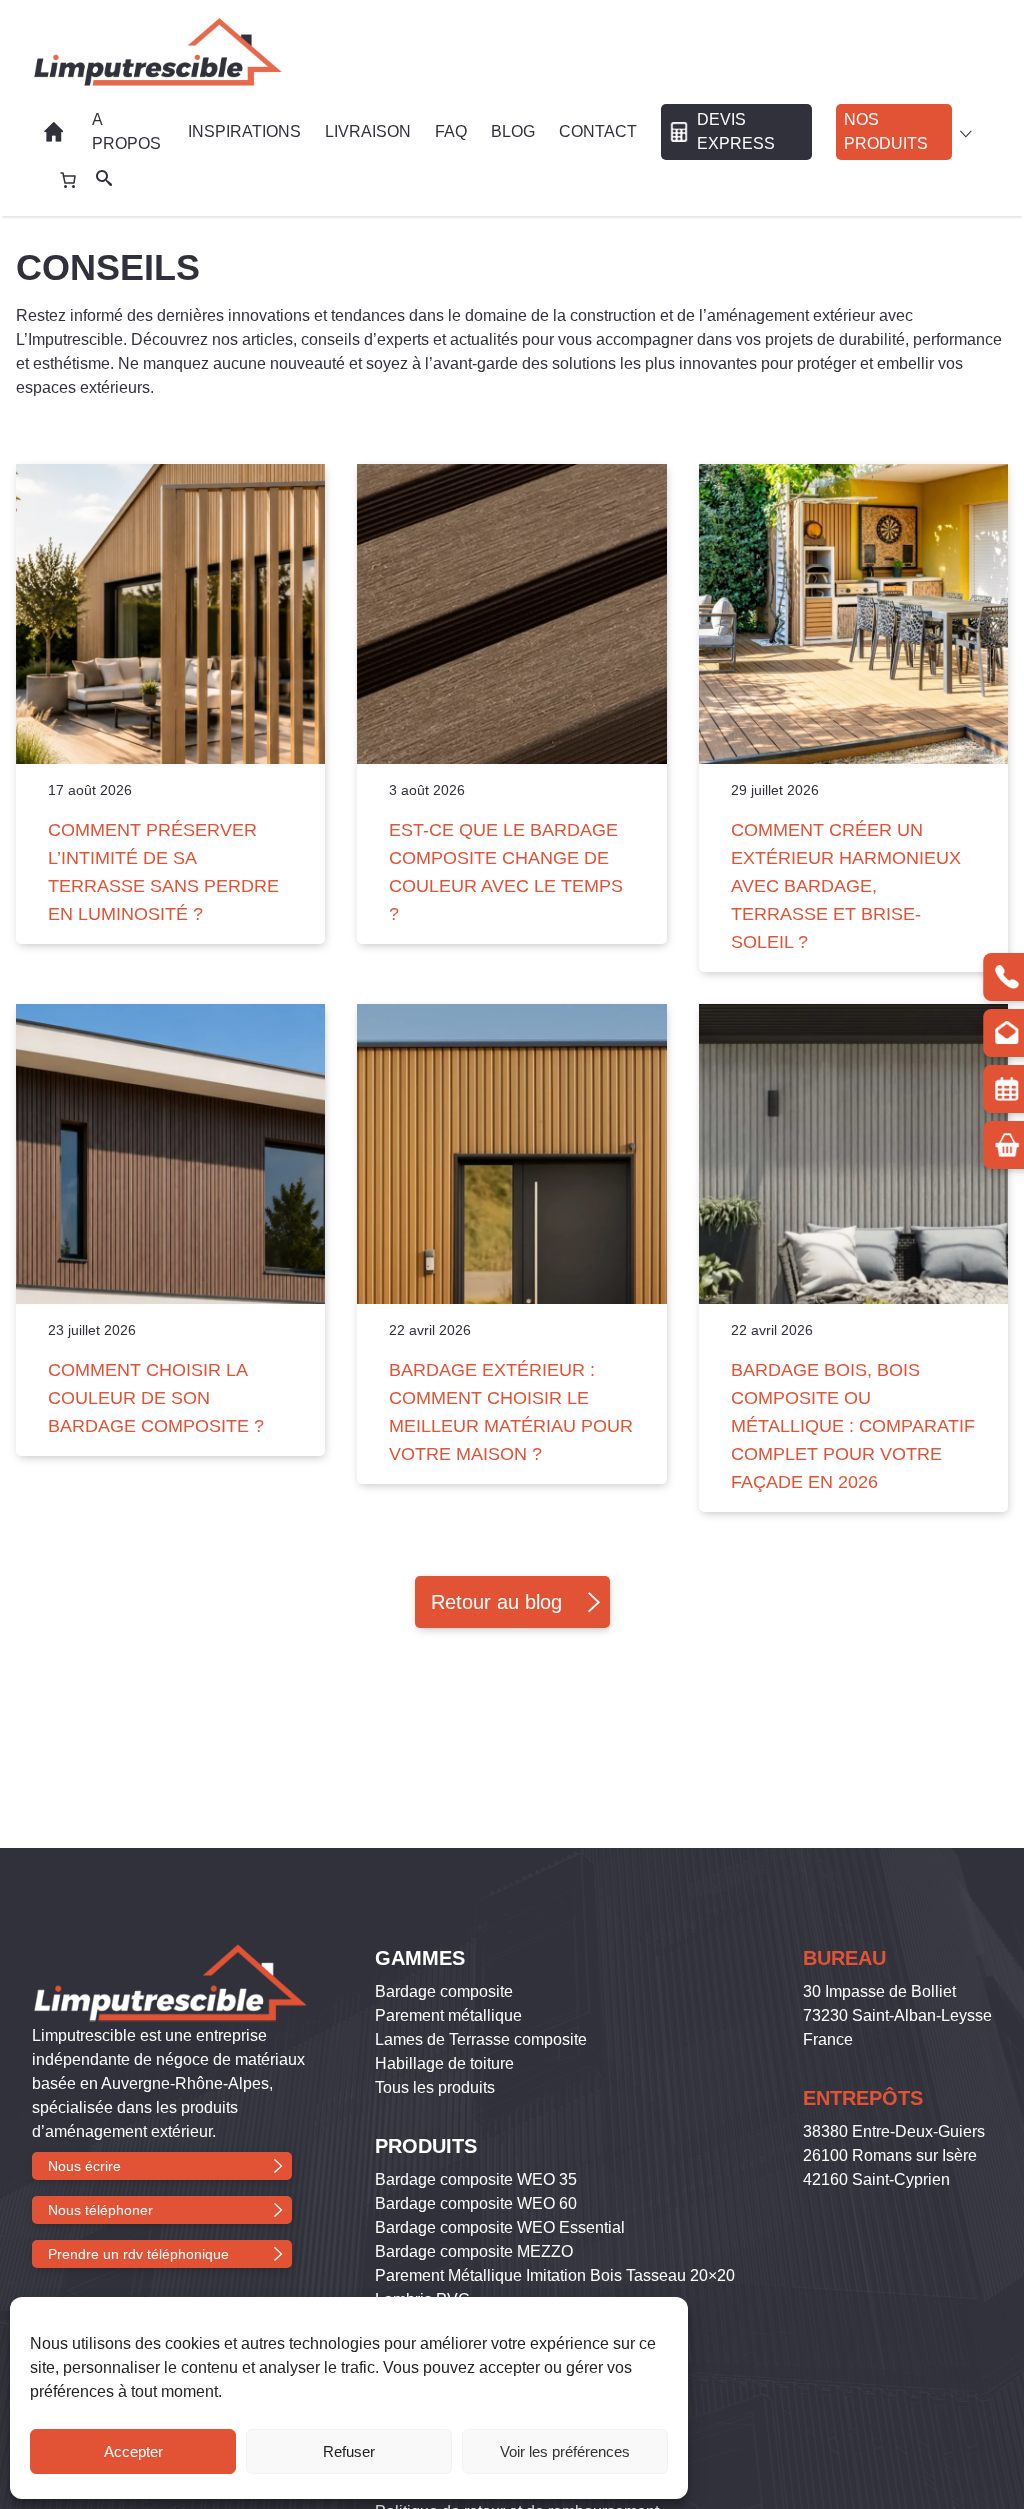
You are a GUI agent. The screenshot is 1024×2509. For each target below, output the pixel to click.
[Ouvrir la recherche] (104, 180)
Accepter (133, 2451)
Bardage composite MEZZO (474, 2251)
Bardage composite (444, 1991)
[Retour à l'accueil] (157, 52)
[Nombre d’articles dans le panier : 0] (68, 180)
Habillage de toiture (444, 2063)
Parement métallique (448, 2015)
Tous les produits (435, 2087)
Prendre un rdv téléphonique (138, 2254)
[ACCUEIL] (56, 132)
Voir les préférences (565, 2451)
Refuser (349, 2451)
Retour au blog (496, 1602)
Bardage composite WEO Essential (500, 2227)
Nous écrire (84, 2166)
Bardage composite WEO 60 (476, 2203)
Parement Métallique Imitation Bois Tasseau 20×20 (555, 2275)
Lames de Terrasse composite (481, 2039)
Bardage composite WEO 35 (476, 2179)
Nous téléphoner (100, 2210)
